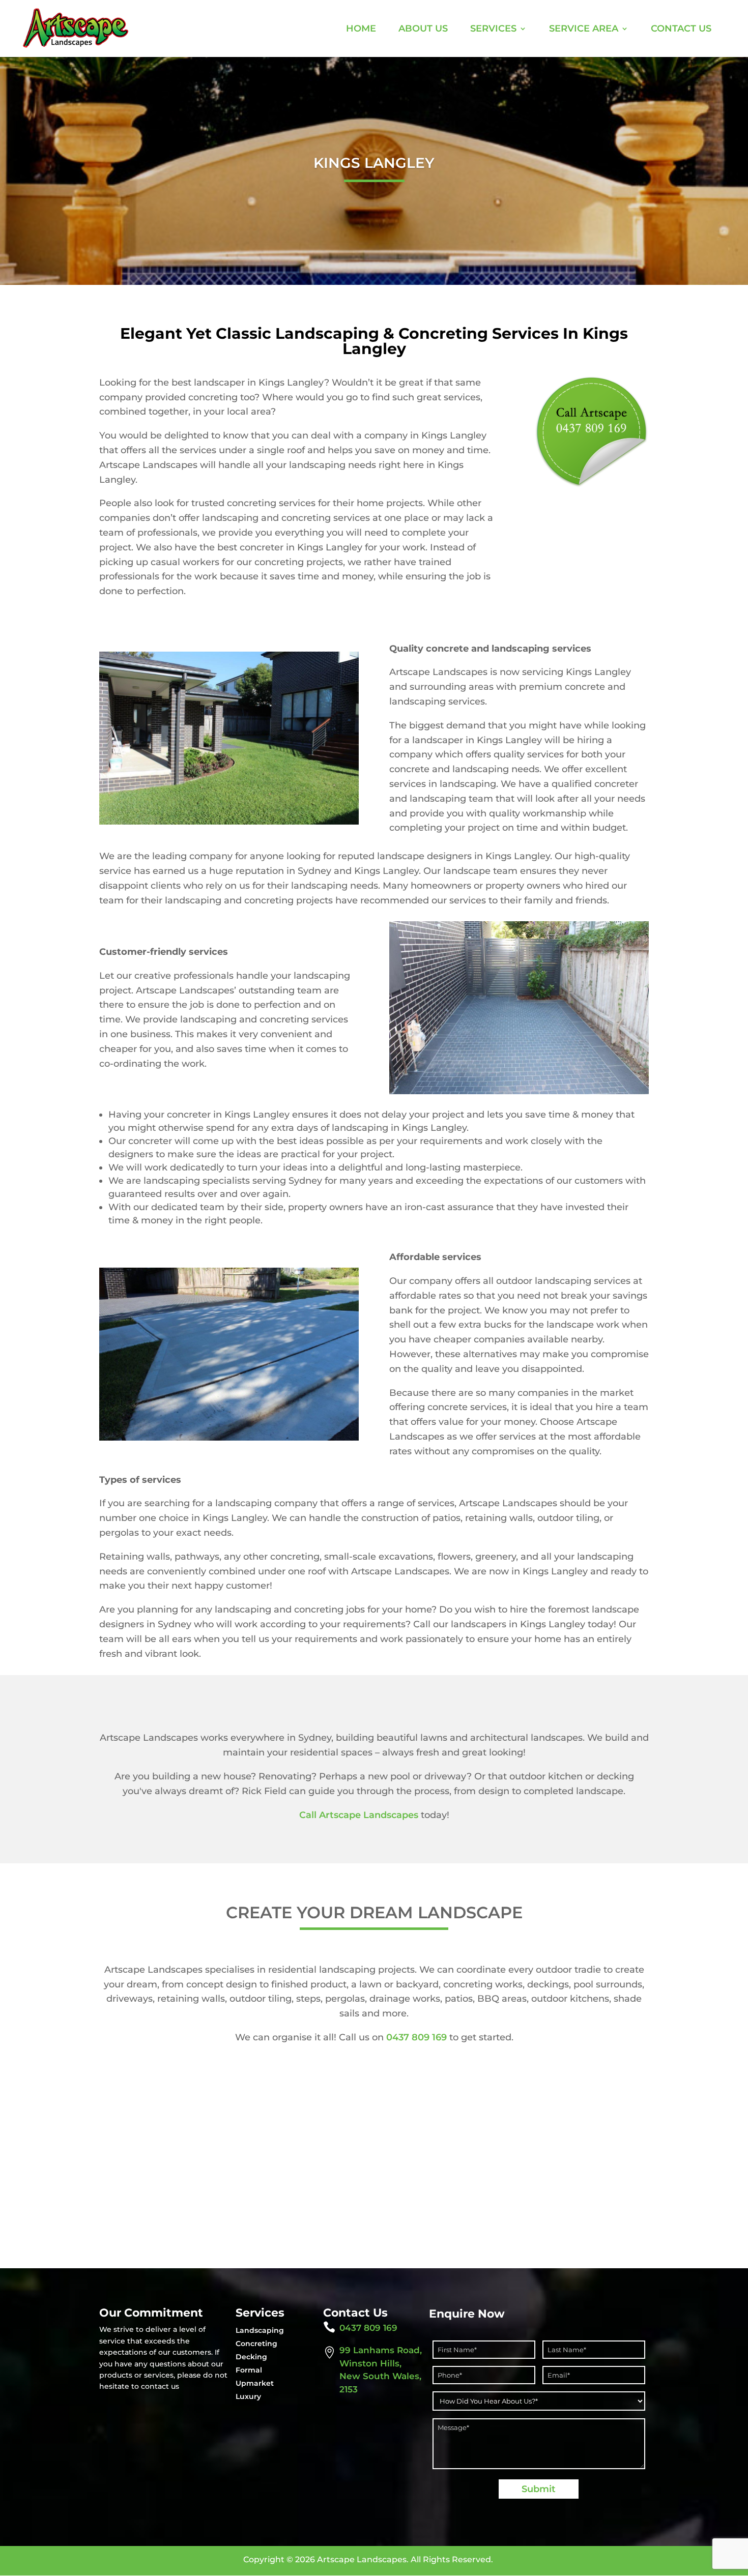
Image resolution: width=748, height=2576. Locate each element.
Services (493, 28)
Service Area (584, 28)
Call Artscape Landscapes (359, 1815)
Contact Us (681, 28)
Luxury (248, 2396)
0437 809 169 (416, 2037)
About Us (423, 28)
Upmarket (255, 2383)
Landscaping (260, 2330)
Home (361, 28)
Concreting (256, 2344)
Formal (249, 2370)
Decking (251, 2357)
